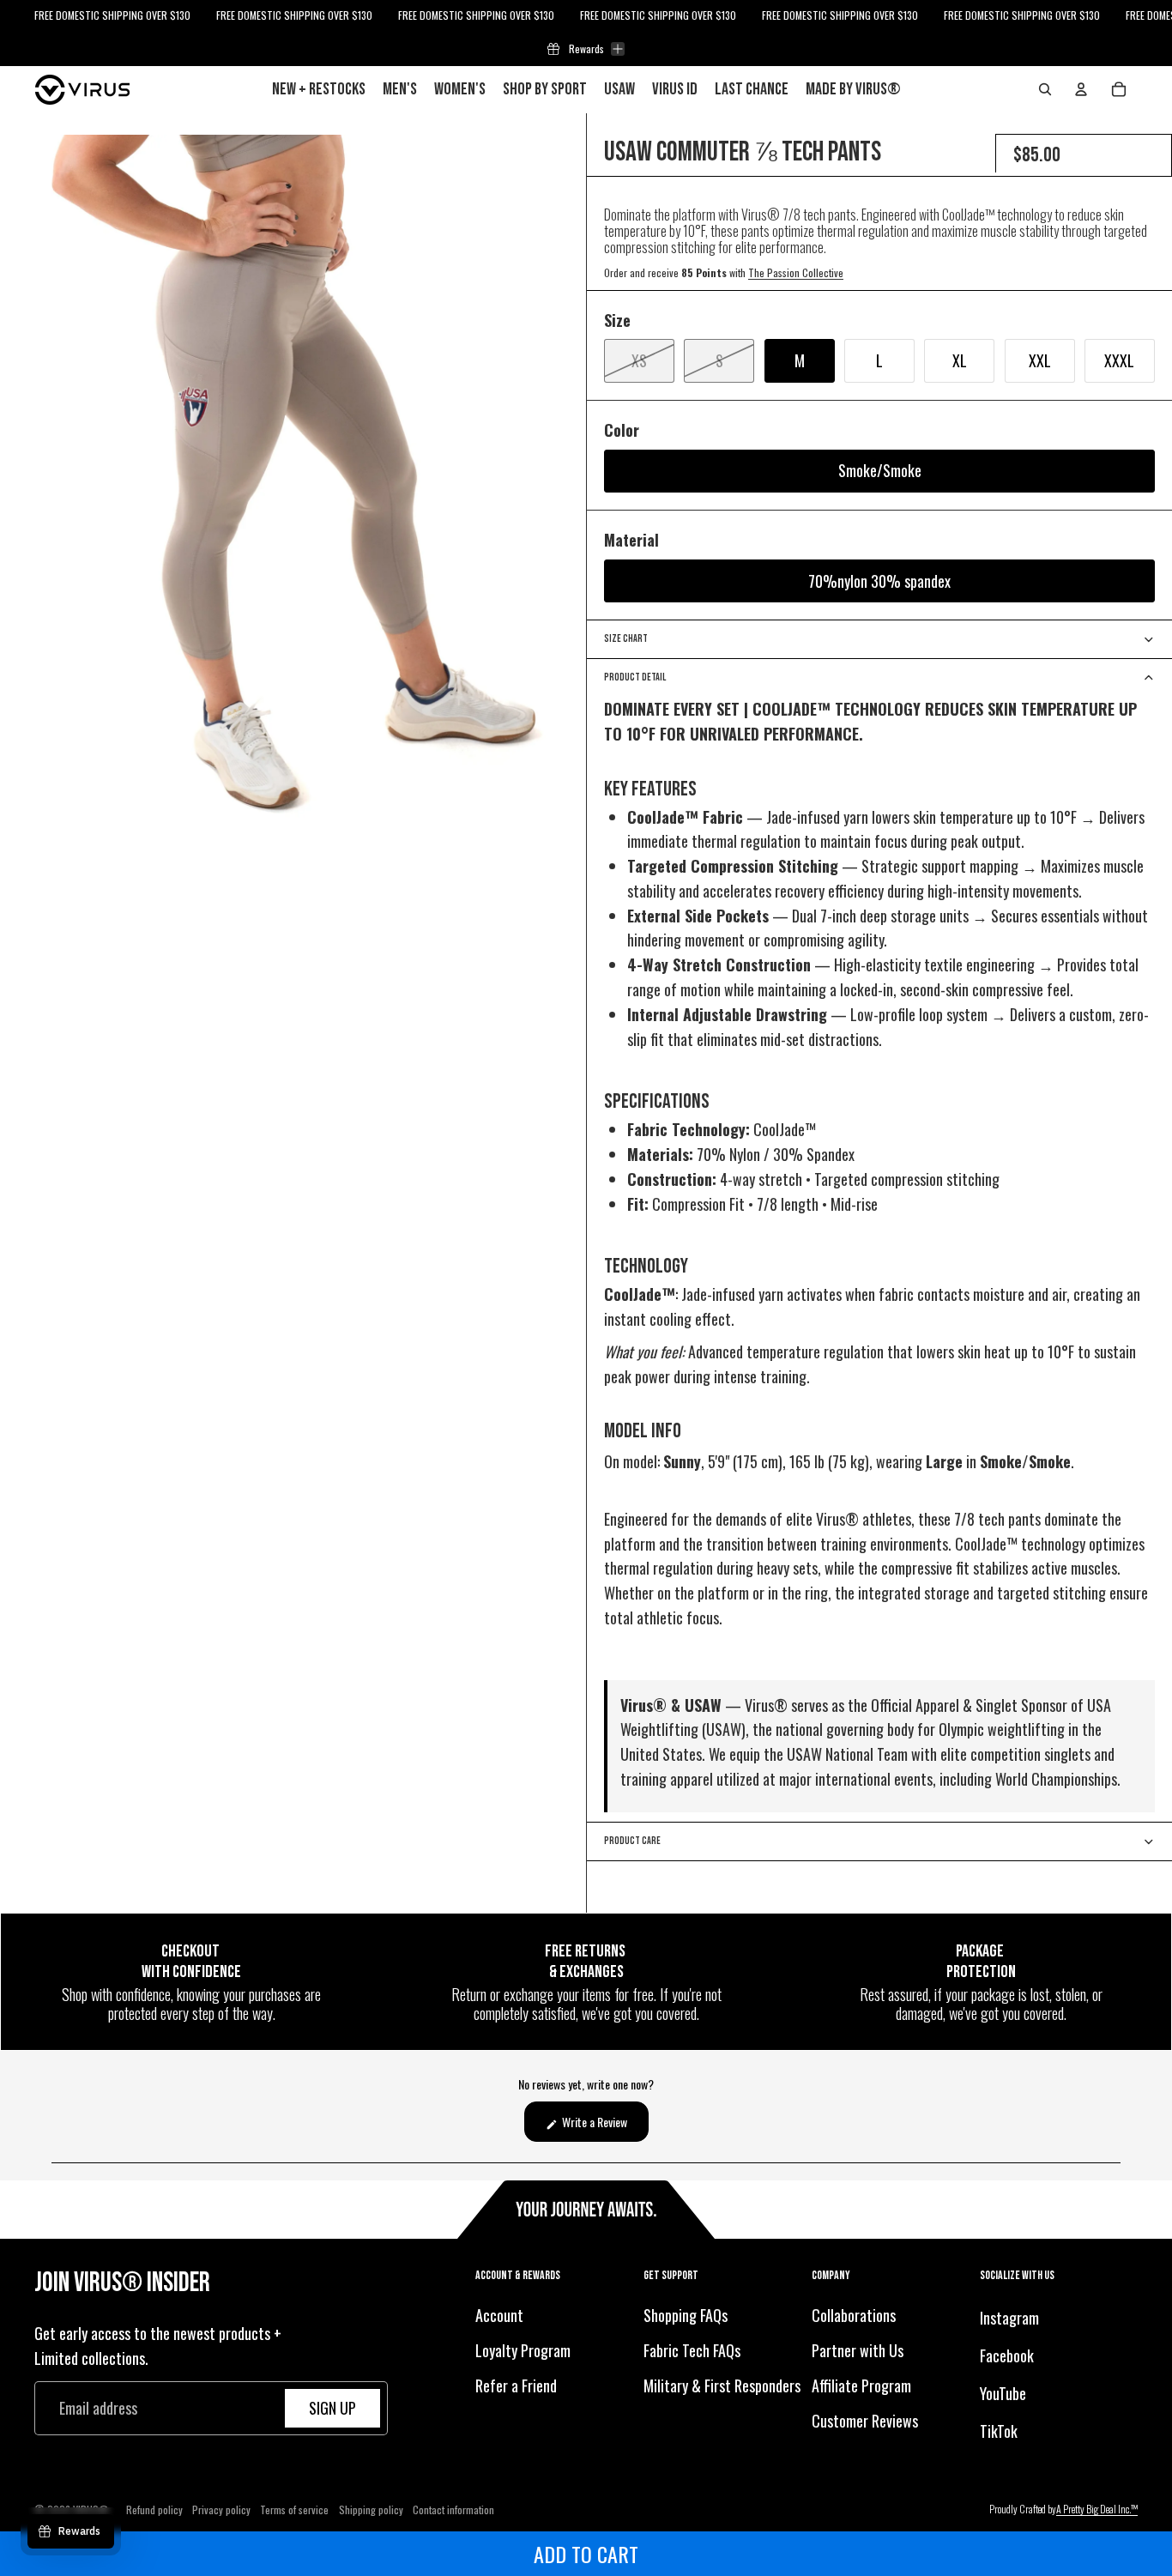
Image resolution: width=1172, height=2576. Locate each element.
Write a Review (604, 2127)
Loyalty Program (523, 2350)
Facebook (1007, 2355)
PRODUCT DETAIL (635, 677)
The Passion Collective (796, 272)
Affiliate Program (861, 2385)
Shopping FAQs (686, 2315)
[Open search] (1045, 89)
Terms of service (294, 2509)
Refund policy (154, 2509)
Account (499, 2315)
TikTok (999, 2430)
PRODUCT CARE (632, 1841)
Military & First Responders (722, 2385)
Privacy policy (221, 2509)
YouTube (1003, 2392)
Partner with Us (858, 2350)
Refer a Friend (516, 2385)
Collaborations (854, 2315)
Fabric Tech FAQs (692, 2350)
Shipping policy (371, 2509)
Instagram (1009, 2318)
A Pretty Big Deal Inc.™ (1097, 2509)
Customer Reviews (865, 2420)
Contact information (453, 2509)
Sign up (332, 2408)
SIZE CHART (626, 639)
